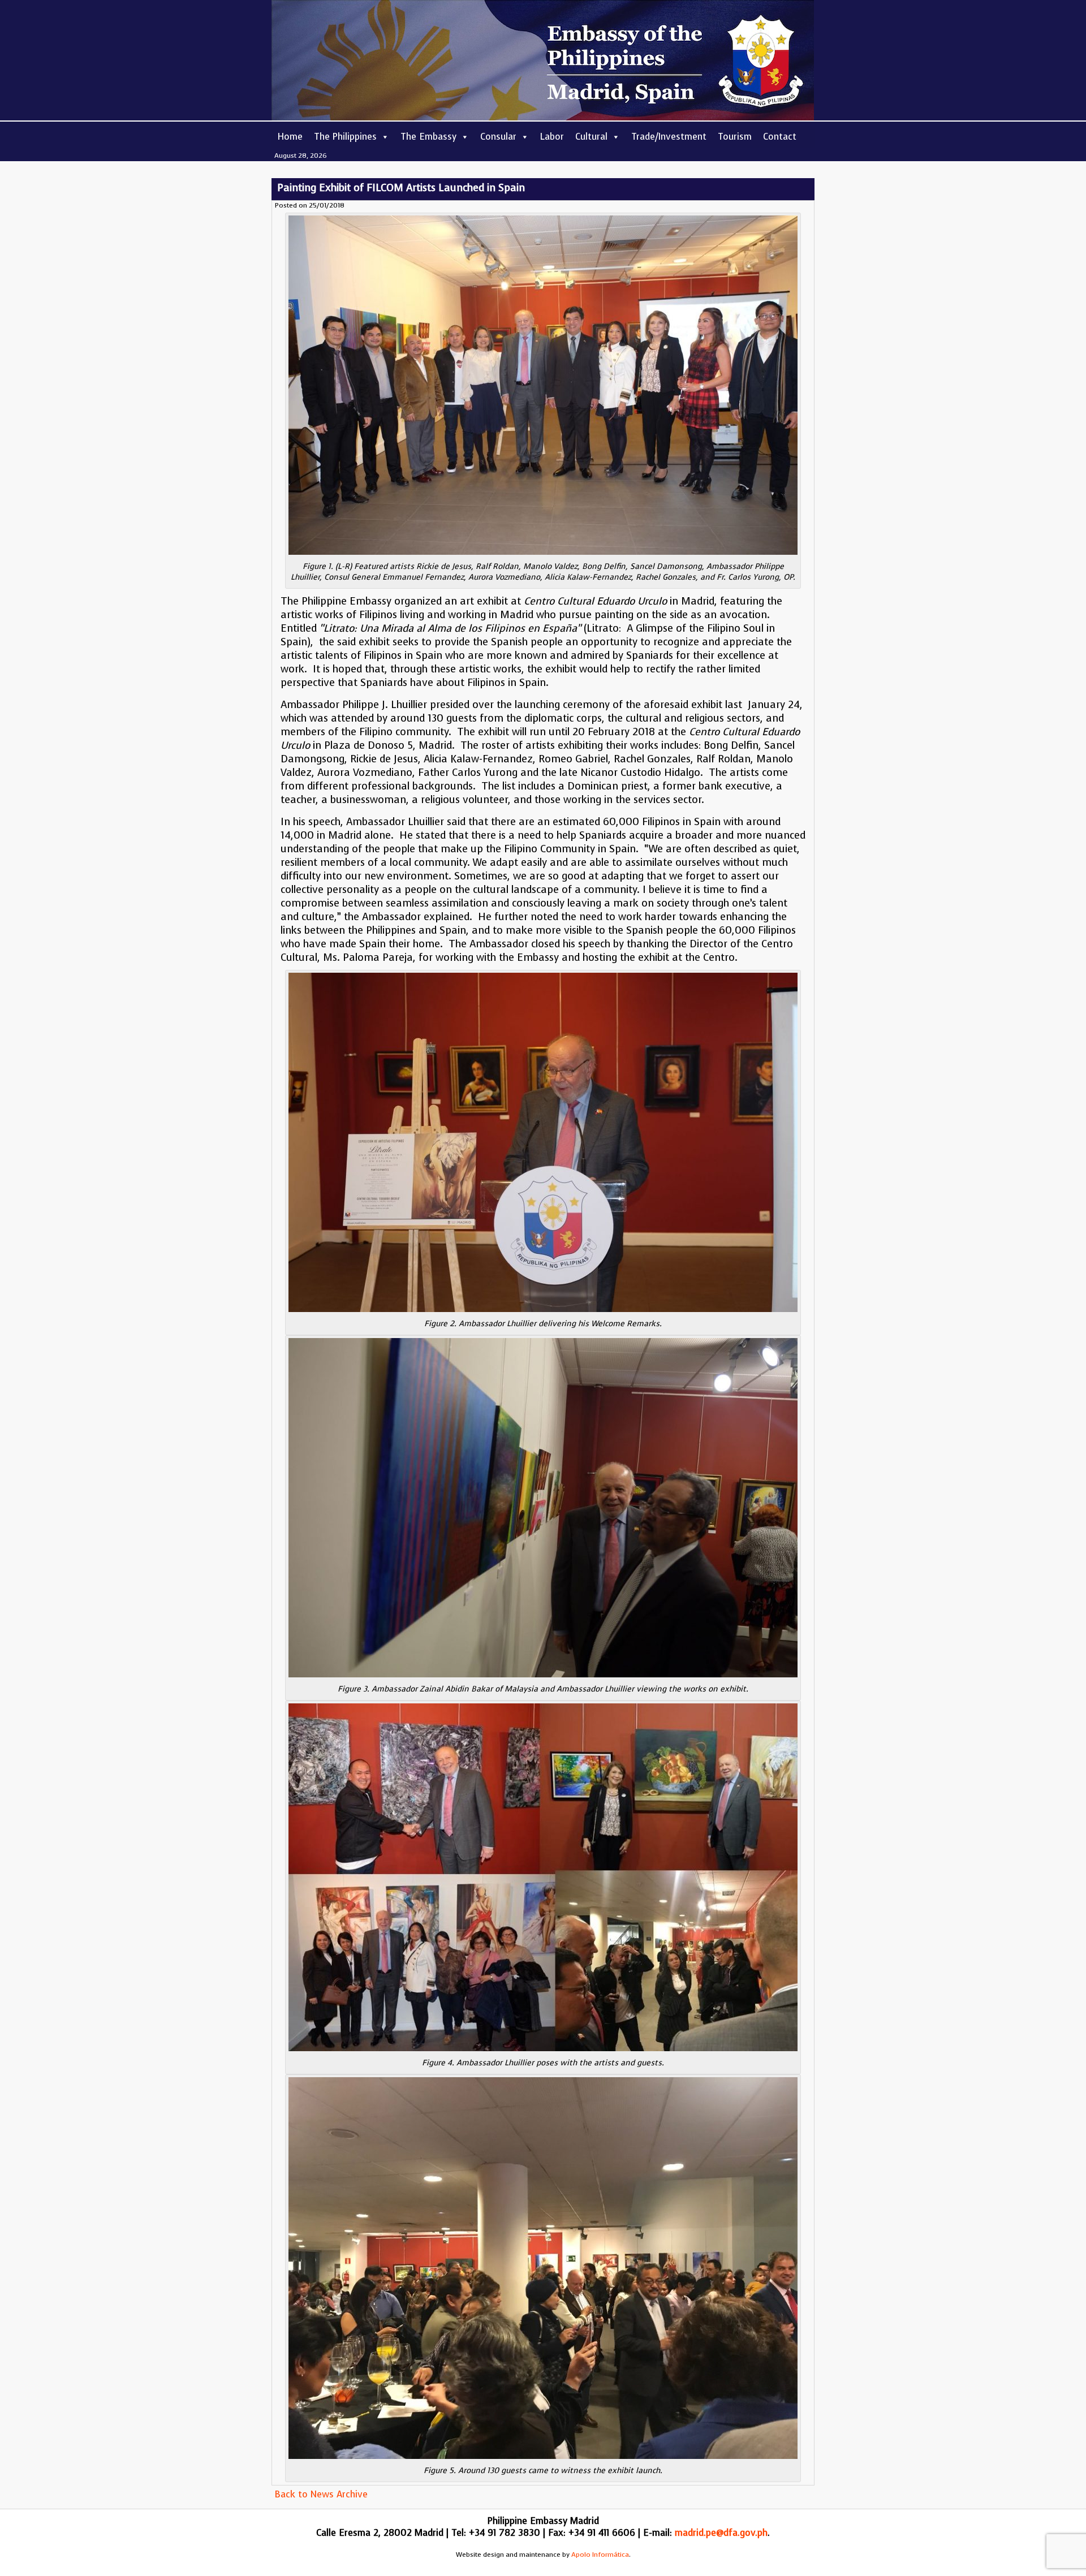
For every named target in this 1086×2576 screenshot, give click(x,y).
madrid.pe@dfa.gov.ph (721, 2533)
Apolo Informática (600, 2555)
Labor (552, 137)
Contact (780, 137)
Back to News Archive (321, 2494)
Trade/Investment (669, 137)
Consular (498, 137)
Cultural (591, 137)
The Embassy (428, 137)
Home (290, 137)
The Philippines (345, 137)
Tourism (735, 137)
